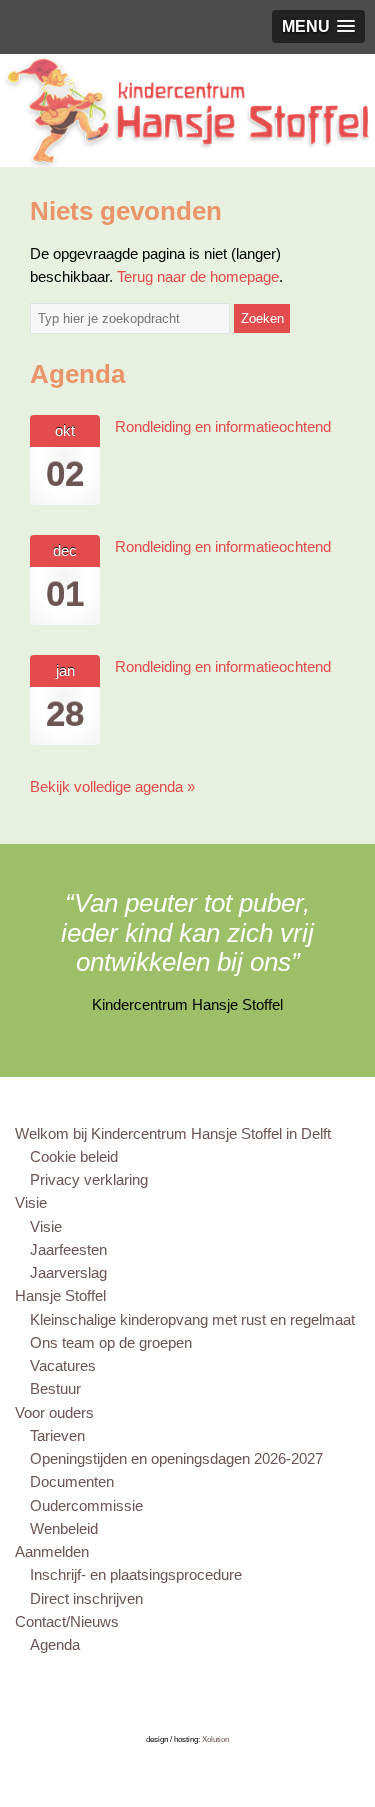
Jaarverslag (68, 1272)
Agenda (55, 1644)
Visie (31, 1202)
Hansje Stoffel (60, 1295)
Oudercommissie (86, 1505)
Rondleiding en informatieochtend (223, 426)
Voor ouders (54, 1412)
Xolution (215, 1739)
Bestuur (55, 1388)
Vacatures (63, 1365)
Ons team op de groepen (111, 1342)
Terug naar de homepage (198, 276)
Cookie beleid (74, 1156)
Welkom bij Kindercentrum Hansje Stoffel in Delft (173, 1133)
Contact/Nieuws (67, 1621)
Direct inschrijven (86, 1598)
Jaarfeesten (68, 1249)
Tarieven (57, 1435)
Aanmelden (52, 1551)
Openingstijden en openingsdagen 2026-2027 (176, 1458)
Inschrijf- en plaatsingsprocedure (136, 1574)
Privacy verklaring (89, 1179)
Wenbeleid (64, 1528)
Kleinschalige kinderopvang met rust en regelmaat (192, 1319)
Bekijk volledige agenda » (112, 786)
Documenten (72, 1481)
